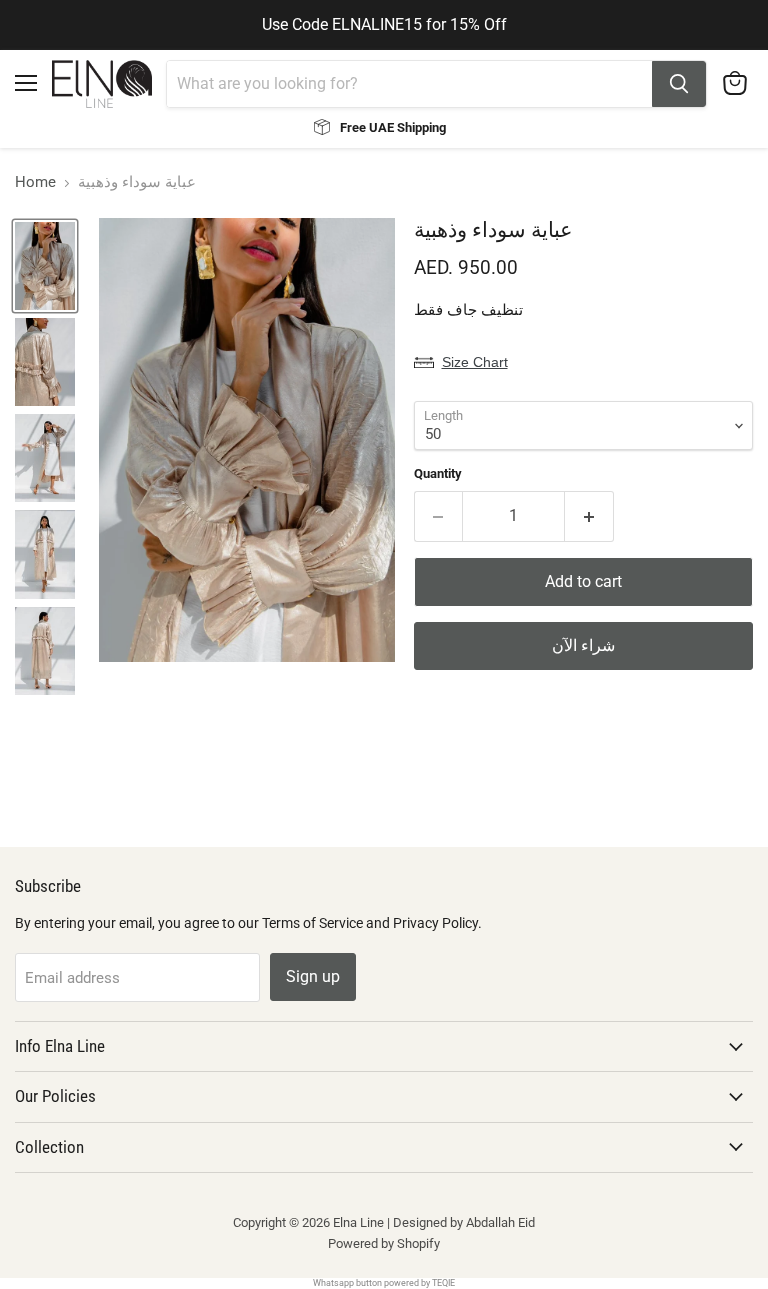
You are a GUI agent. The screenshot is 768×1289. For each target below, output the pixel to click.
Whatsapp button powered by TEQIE (384, 1283)
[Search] (679, 84)
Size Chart (475, 362)
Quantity (438, 473)
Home (35, 182)
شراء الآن (583, 645)
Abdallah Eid (500, 1222)
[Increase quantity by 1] (589, 516)
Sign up (313, 976)
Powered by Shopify (384, 1243)
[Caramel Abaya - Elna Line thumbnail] (45, 266)
